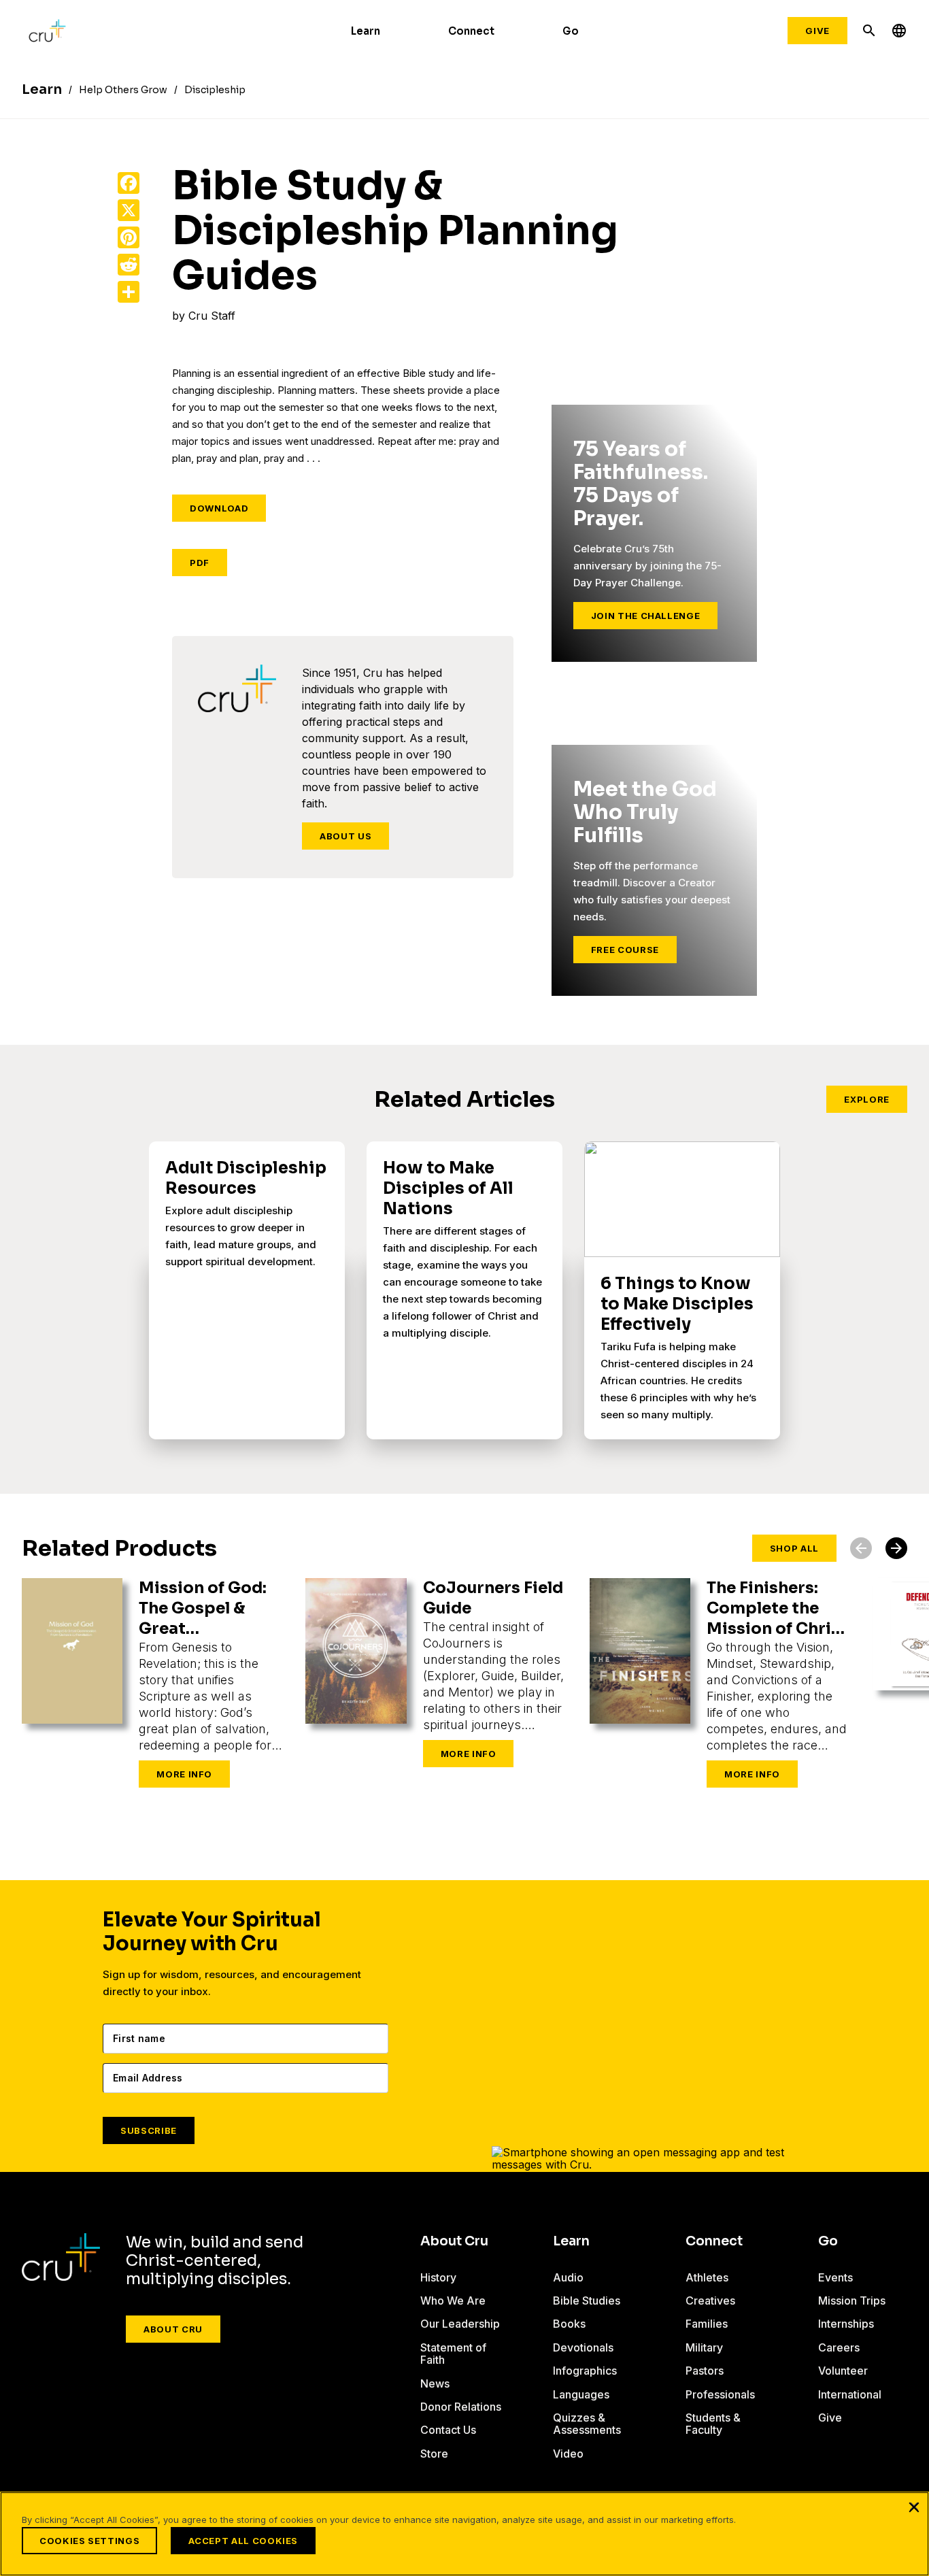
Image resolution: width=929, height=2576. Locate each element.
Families (707, 2324)
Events (835, 2277)
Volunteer (843, 2371)
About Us (345, 836)
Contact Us (448, 2430)
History (438, 2277)
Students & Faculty (713, 2424)
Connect (471, 31)
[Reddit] (129, 265)
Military (704, 2347)
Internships (846, 2324)
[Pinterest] (129, 237)
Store (434, 2454)
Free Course (625, 950)
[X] (129, 210)
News (435, 2383)
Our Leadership (460, 2324)
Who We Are (453, 2301)
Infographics (585, 2371)
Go (571, 31)
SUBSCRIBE (149, 2130)
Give (817, 31)
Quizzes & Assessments (587, 2424)
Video (568, 2454)
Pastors (705, 2371)
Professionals (720, 2394)
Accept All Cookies (243, 2541)
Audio (568, 2277)
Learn (366, 31)
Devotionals (583, 2347)
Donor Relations (461, 2407)
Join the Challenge (646, 616)
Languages (581, 2394)
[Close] (914, 2507)
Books (569, 2324)
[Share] (129, 292)
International (850, 2394)
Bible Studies (587, 2301)
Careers (839, 2347)
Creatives (710, 2301)
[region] (464, 2534)
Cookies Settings (89, 2541)
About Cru (173, 2329)
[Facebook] (129, 183)
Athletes (707, 2277)
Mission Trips (852, 2301)
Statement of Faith (453, 2354)
